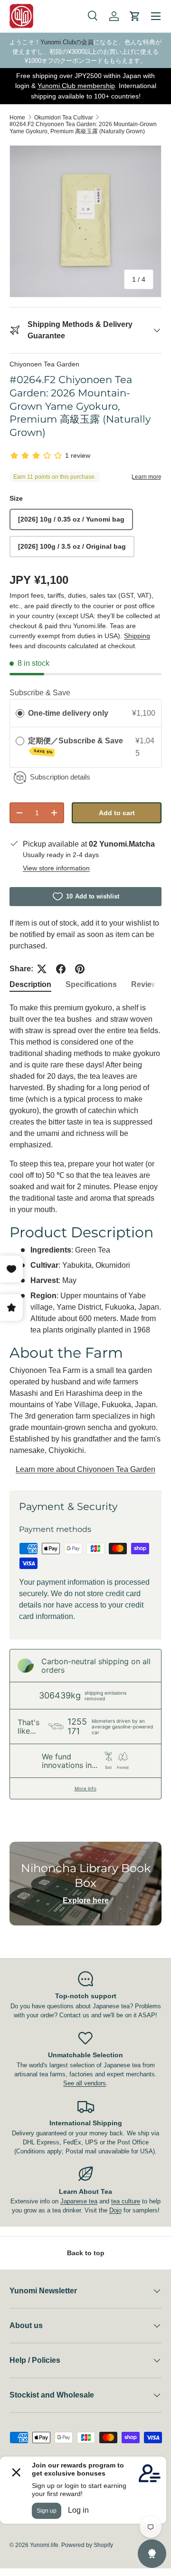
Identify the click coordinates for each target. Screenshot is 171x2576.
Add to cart (117, 813)
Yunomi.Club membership (76, 86)
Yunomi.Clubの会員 (67, 42)
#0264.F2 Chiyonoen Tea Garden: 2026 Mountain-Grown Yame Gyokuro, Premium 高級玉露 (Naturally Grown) (83, 128)
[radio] (20, 713)
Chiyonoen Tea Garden (44, 364)
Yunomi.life (44, 2545)
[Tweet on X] (42, 969)
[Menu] (156, 16)
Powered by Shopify (87, 2545)
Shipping (137, 636)
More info (85, 1788)
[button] (135, 16)
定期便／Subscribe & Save (76, 745)
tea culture (126, 2201)
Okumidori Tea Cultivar (64, 118)
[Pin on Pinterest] (80, 969)
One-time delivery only (68, 713)
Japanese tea (79, 2201)
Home (17, 118)
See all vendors (85, 2083)
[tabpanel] (85, 1239)
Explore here (86, 1900)
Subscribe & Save (40, 693)
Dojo (115, 2210)
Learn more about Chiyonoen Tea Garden (85, 1469)
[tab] (30, 985)
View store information (56, 868)
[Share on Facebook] (61, 969)
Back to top (86, 2253)
